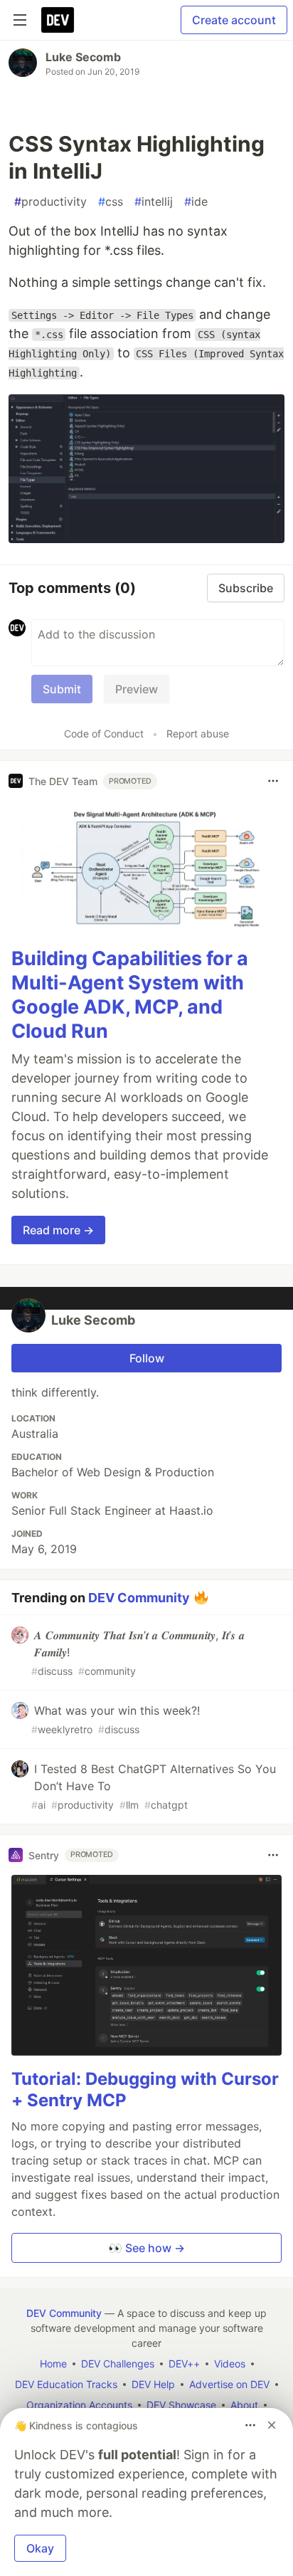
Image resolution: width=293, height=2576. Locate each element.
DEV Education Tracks (66, 2384)
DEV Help (153, 2384)
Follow (147, 1358)
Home (53, 2364)
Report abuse (198, 734)
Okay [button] (40, 2548)
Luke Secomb (83, 57)
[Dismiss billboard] (272, 2425)
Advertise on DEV (229, 2384)
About (244, 2405)
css (111, 201)
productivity (50, 201)
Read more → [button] (58, 1230)
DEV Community (139, 1598)
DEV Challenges (118, 2364)
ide (196, 201)
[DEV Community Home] (58, 20)
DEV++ (184, 2364)
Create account (234, 20)
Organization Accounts (79, 2405)
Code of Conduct (104, 734)
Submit (62, 689)
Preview (137, 689)
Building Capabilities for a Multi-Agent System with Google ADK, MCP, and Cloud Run (130, 994)
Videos (230, 2364)
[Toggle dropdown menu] (273, 781)
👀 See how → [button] (146, 2248)
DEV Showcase (181, 2405)
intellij (154, 201)
